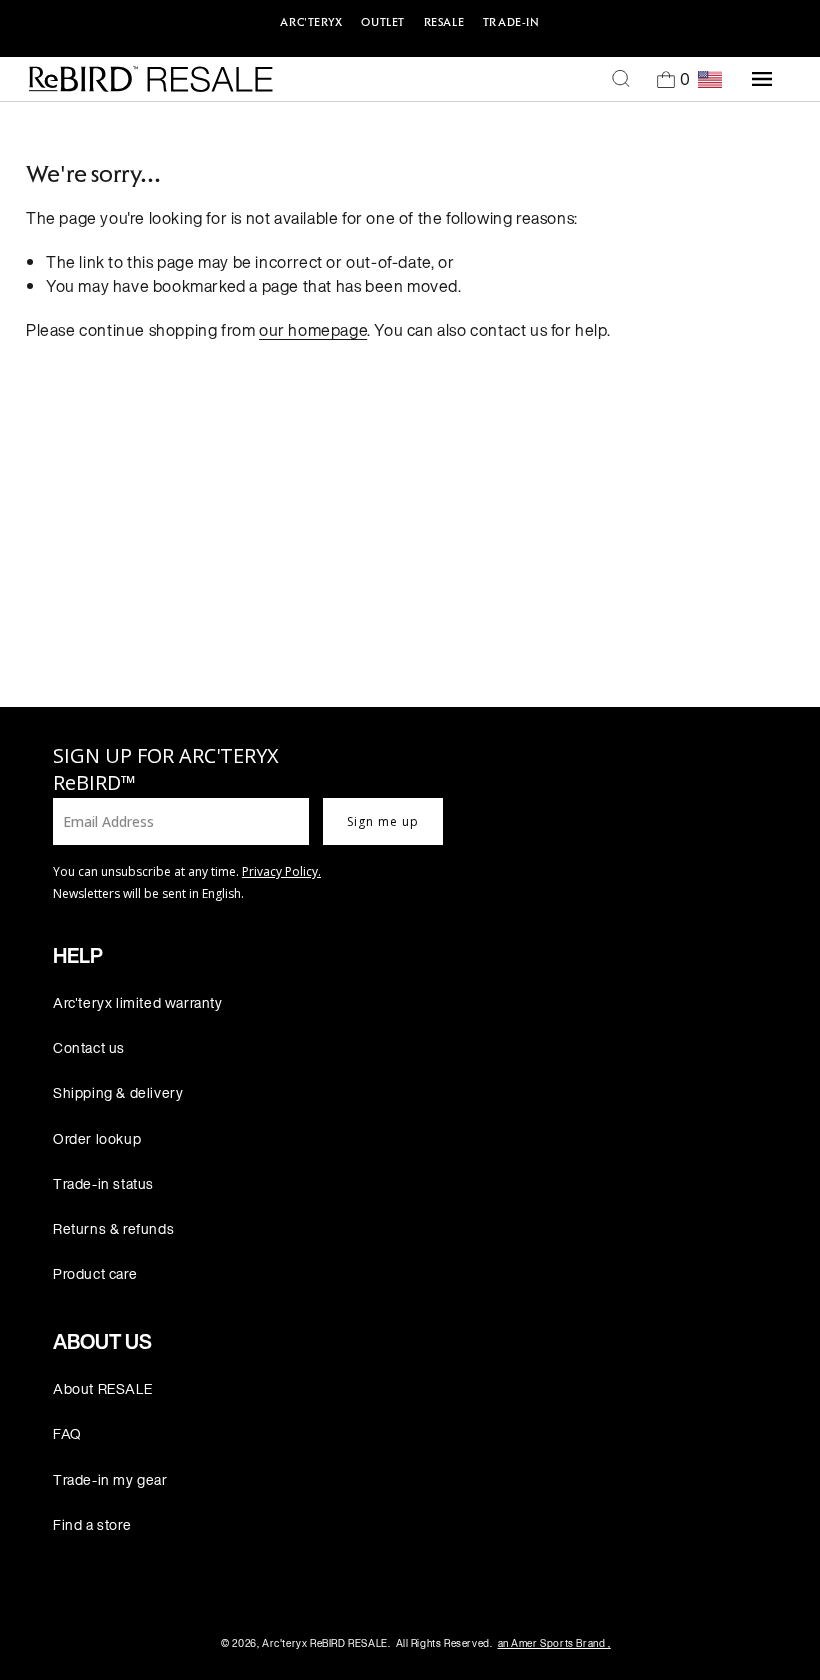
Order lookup (97, 1138)
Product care (95, 1273)
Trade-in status (103, 1183)
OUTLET (383, 22)
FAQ (67, 1433)
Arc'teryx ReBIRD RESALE (325, 1643)
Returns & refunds (113, 1228)
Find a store (92, 1524)
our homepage (313, 330)
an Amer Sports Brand (554, 1643)
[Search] (621, 79)
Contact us (89, 1047)
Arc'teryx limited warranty (138, 1002)
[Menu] (762, 79)
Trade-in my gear (110, 1479)
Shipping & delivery (118, 1092)
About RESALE (102, 1388)
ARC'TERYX (311, 22)
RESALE (444, 22)
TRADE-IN (511, 22)
